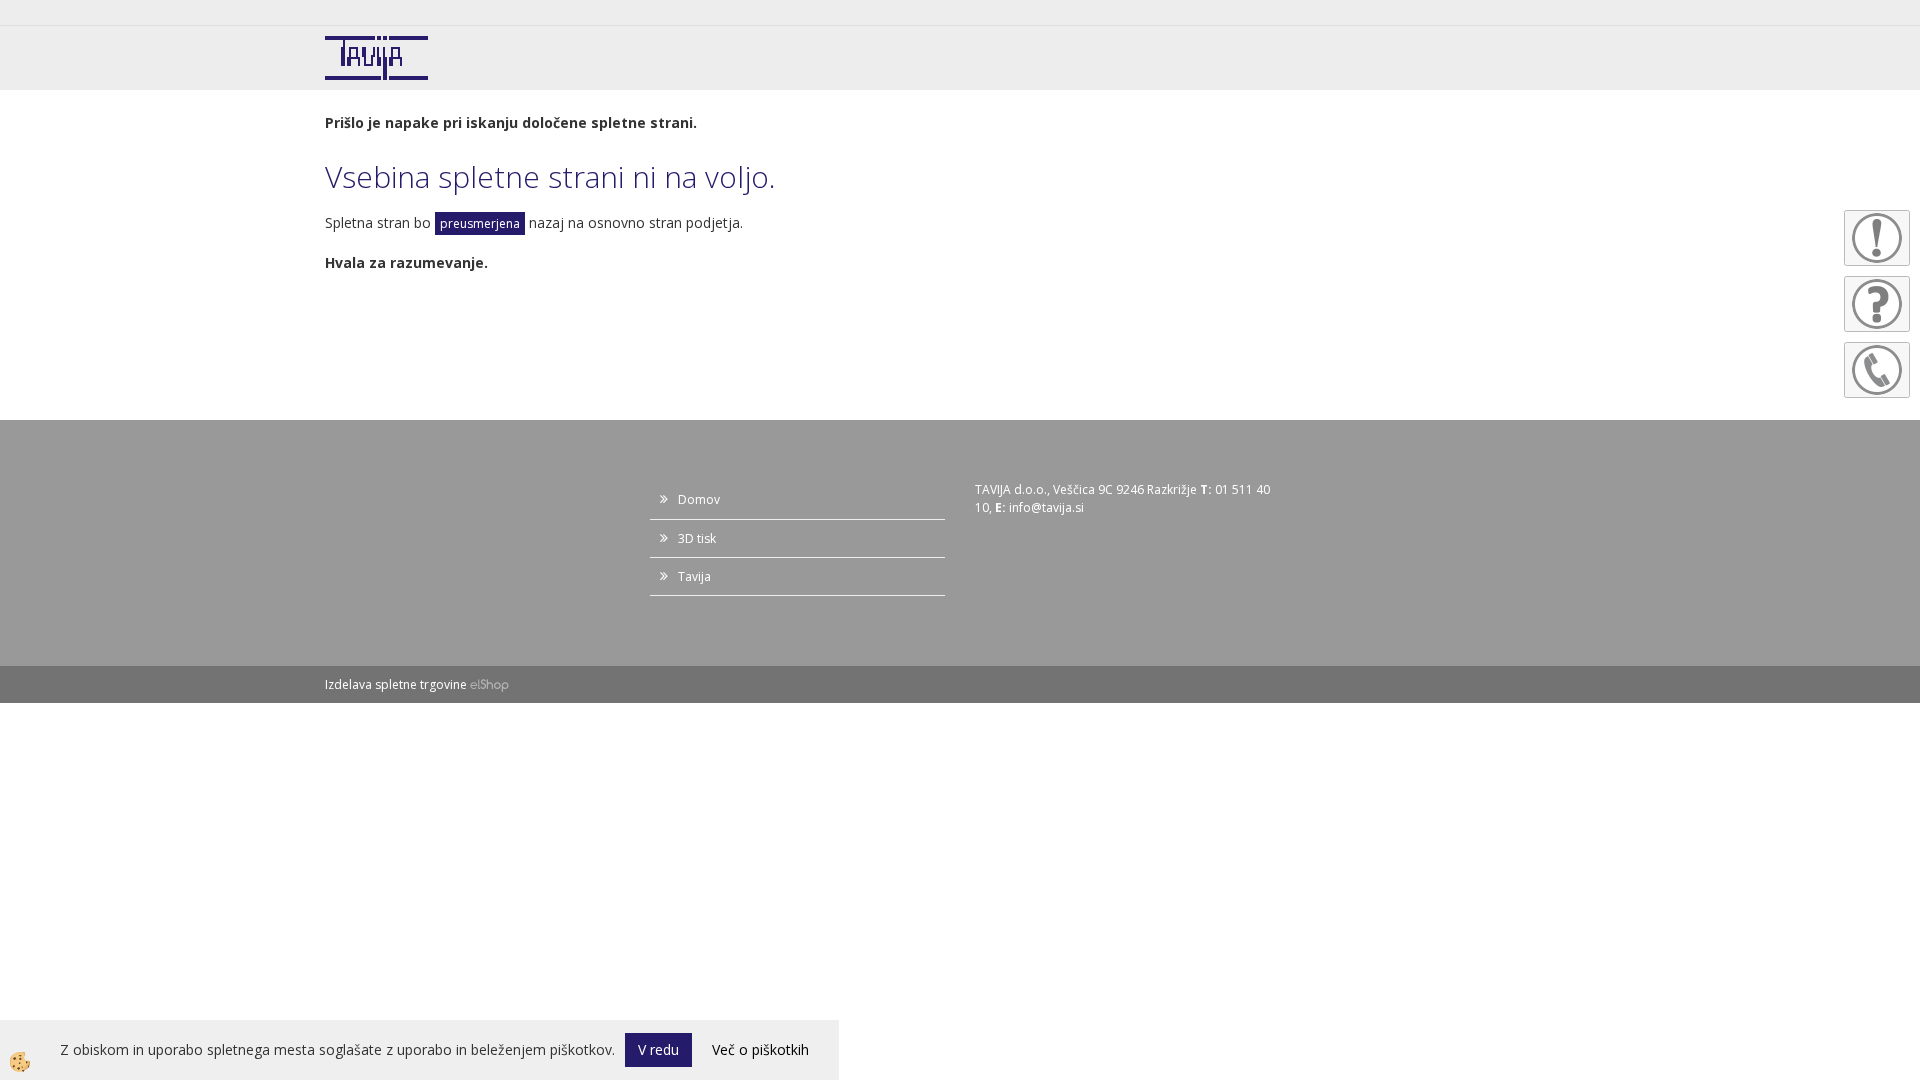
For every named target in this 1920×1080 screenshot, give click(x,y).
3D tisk (697, 538)
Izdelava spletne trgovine (396, 684)
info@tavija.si (1046, 507)
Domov (699, 499)
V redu (658, 1049)
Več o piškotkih (760, 1049)
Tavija (694, 576)
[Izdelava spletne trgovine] (489, 684)
